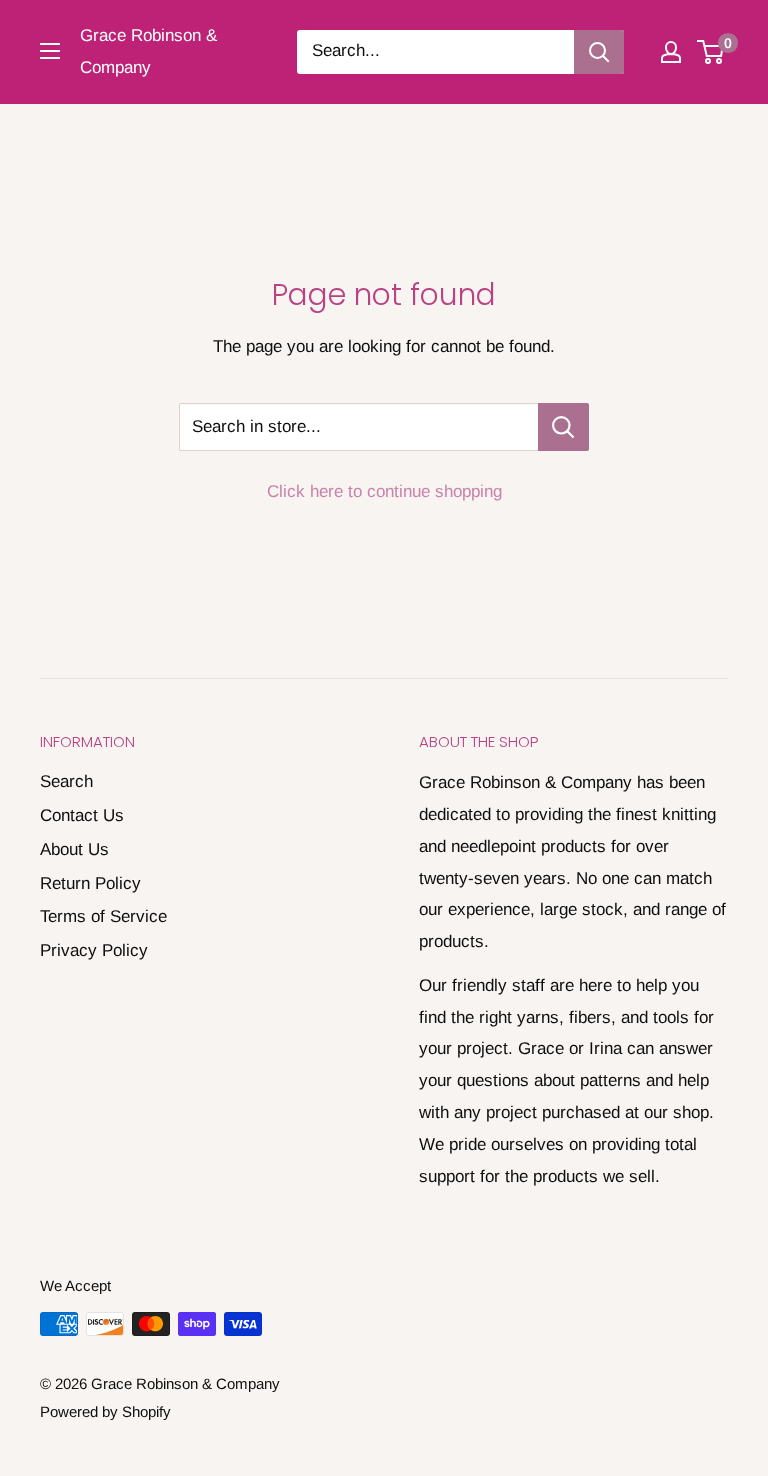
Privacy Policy (94, 950)
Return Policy (90, 883)
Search (66, 781)
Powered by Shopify (105, 1411)
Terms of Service (103, 916)
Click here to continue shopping (384, 491)
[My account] (671, 52)
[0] (711, 52)
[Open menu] (50, 51)
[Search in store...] (563, 427)
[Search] (599, 52)
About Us (74, 849)
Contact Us (82, 815)
